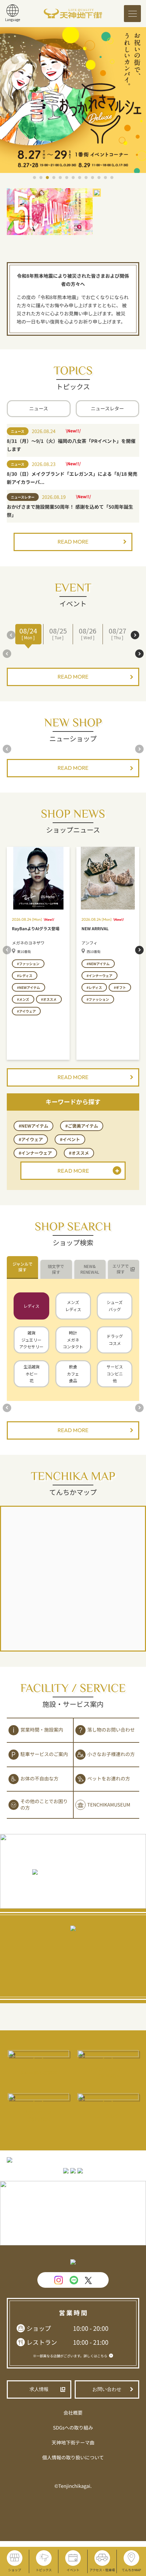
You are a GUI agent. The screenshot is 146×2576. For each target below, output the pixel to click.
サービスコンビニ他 (115, 1373)
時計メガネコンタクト (73, 1340)
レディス (31, 1306)
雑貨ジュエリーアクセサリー (31, 1340)
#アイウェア (31, 1139)
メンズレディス (73, 1306)
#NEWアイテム (33, 1126)
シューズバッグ (115, 1306)
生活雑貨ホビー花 (32, 1373)
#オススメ (79, 1153)
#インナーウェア (35, 1153)
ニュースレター (107, 409)
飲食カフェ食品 (73, 1373)
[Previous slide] (11, 635)
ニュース (39, 409)
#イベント (70, 1139)
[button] (34, 178)
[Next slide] (135, 635)
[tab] (22, 1267)
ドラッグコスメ (115, 1340)
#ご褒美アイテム (82, 1126)
